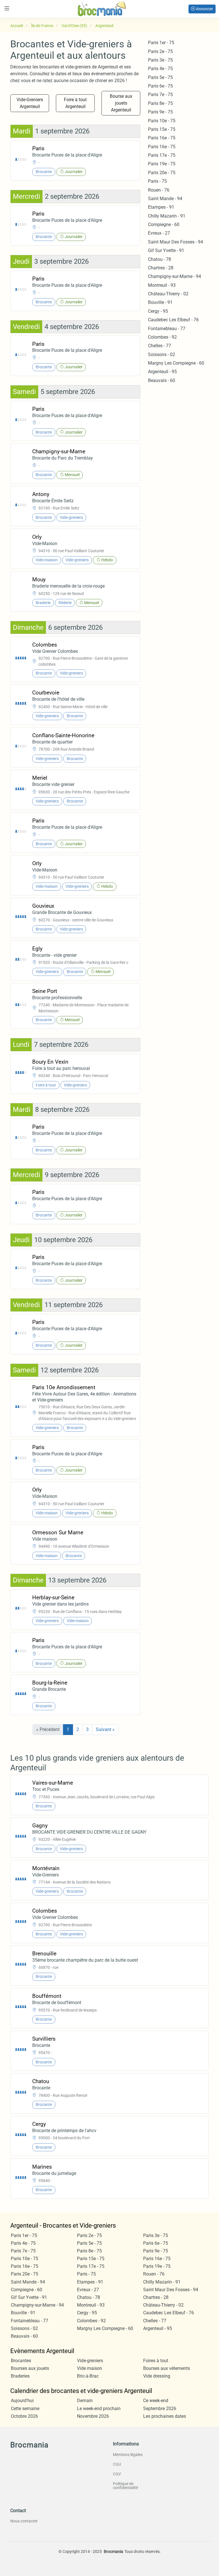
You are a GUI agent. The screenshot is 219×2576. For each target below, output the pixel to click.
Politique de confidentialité (125, 2486)
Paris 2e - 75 (160, 51)
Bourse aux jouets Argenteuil (121, 103)
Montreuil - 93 (162, 285)
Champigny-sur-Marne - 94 (175, 276)
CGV (117, 2474)
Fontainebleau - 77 (167, 329)
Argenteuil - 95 (162, 372)
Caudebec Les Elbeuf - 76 (173, 320)
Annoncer (204, 9)
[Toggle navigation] (7, 8)
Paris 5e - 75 (160, 77)
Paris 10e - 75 (162, 121)
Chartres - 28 (161, 268)
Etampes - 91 (161, 207)
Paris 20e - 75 (162, 173)
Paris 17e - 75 (162, 155)
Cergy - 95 (158, 311)
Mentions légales (128, 2455)
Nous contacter (24, 2521)
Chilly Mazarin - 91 (167, 216)
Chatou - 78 (160, 259)
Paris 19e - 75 (162, 164)
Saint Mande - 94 (165, 199)
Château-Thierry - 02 (168, 294)
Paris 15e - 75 (162, 129)
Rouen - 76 (159, 190)
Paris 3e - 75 (160, 60)
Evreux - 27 (159, 233)
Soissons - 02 (162, 354)
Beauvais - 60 (162, 380)
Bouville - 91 (160, 302)
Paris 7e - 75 (160, 95)
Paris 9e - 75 (160, 112)
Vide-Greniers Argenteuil (30, 103)
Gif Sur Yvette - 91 (166, 250)
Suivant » (105, 1729)
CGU (117, 2464)
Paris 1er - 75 (161, 43)
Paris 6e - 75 (160, 86)
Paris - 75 (157, 181)
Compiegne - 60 (164, 225)
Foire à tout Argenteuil (75, 103)
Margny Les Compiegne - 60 (176, 363)
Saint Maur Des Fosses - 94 (176, 242)
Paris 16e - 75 (162, 138)
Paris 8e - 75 (160, 103)
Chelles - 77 (160, 346)
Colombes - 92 (162, 337)
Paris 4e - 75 (160, 69)
